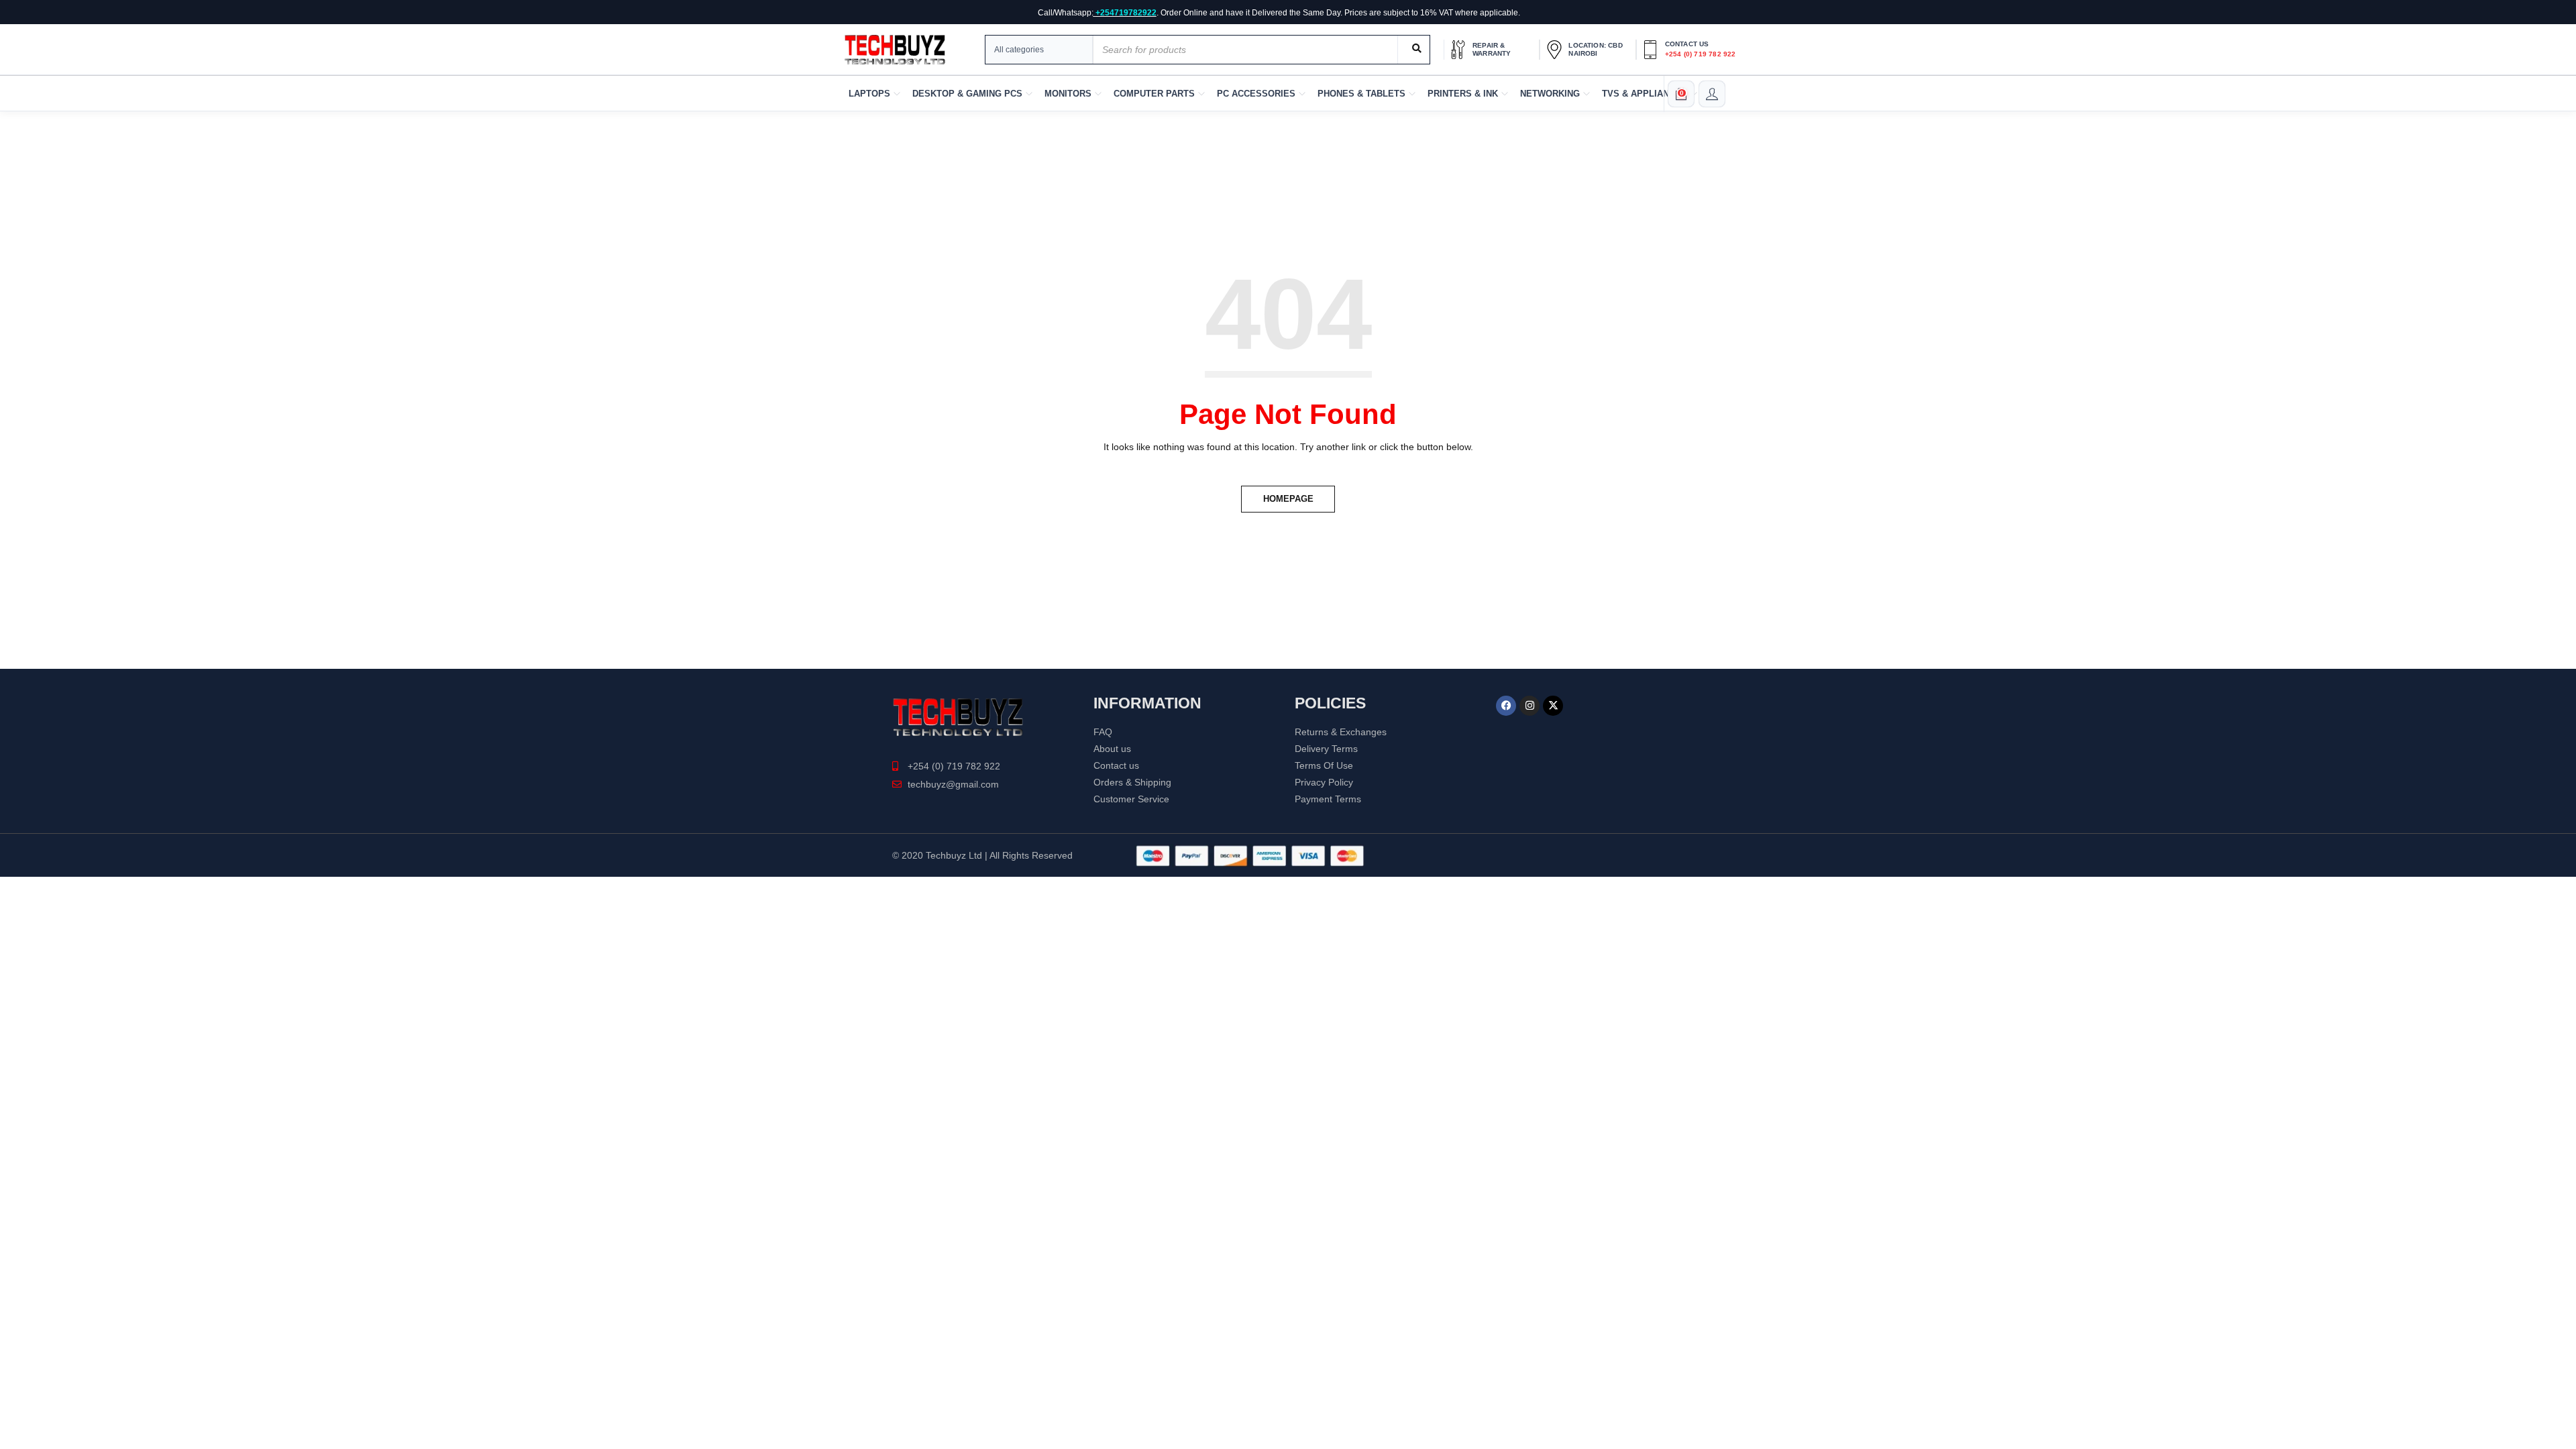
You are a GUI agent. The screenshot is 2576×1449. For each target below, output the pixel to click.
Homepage (1288, 499)
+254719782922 (1126, 13)
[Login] (1712, 94)
